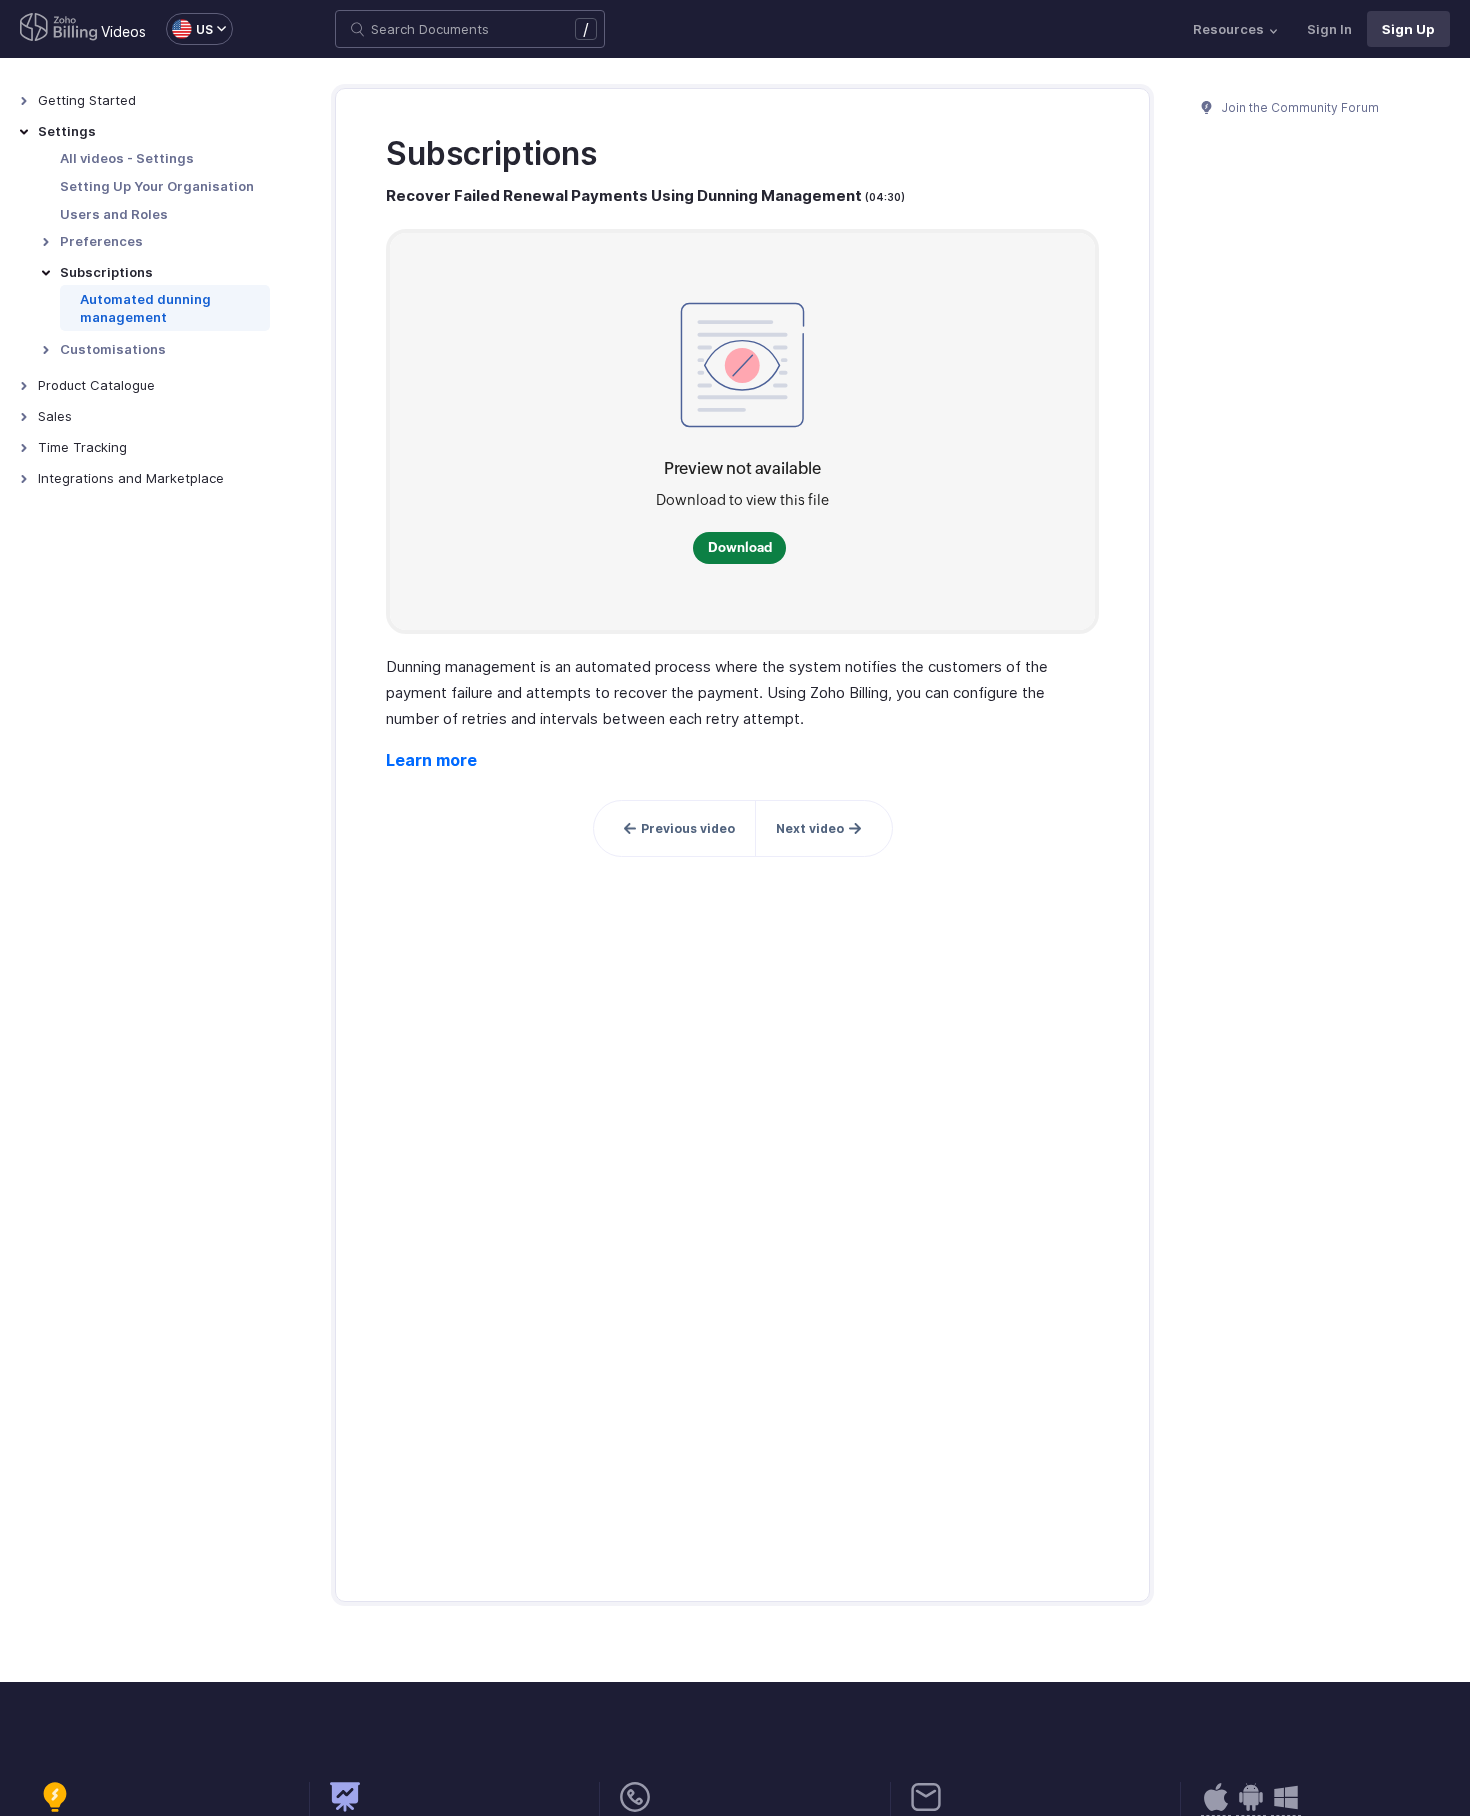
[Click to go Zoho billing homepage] (59, 29)
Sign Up (1408, 29)
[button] (189, 29)
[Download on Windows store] (1286, 1807)
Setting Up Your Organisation (157, 186)
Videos (123, 31)
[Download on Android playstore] (1216, 1807)
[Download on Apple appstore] (1251, 1807)
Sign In (1329, 29)
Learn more (431, 760)
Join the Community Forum (1299, 107)
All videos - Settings (127, 158)
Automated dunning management (145, 308)
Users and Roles (114, 214)
